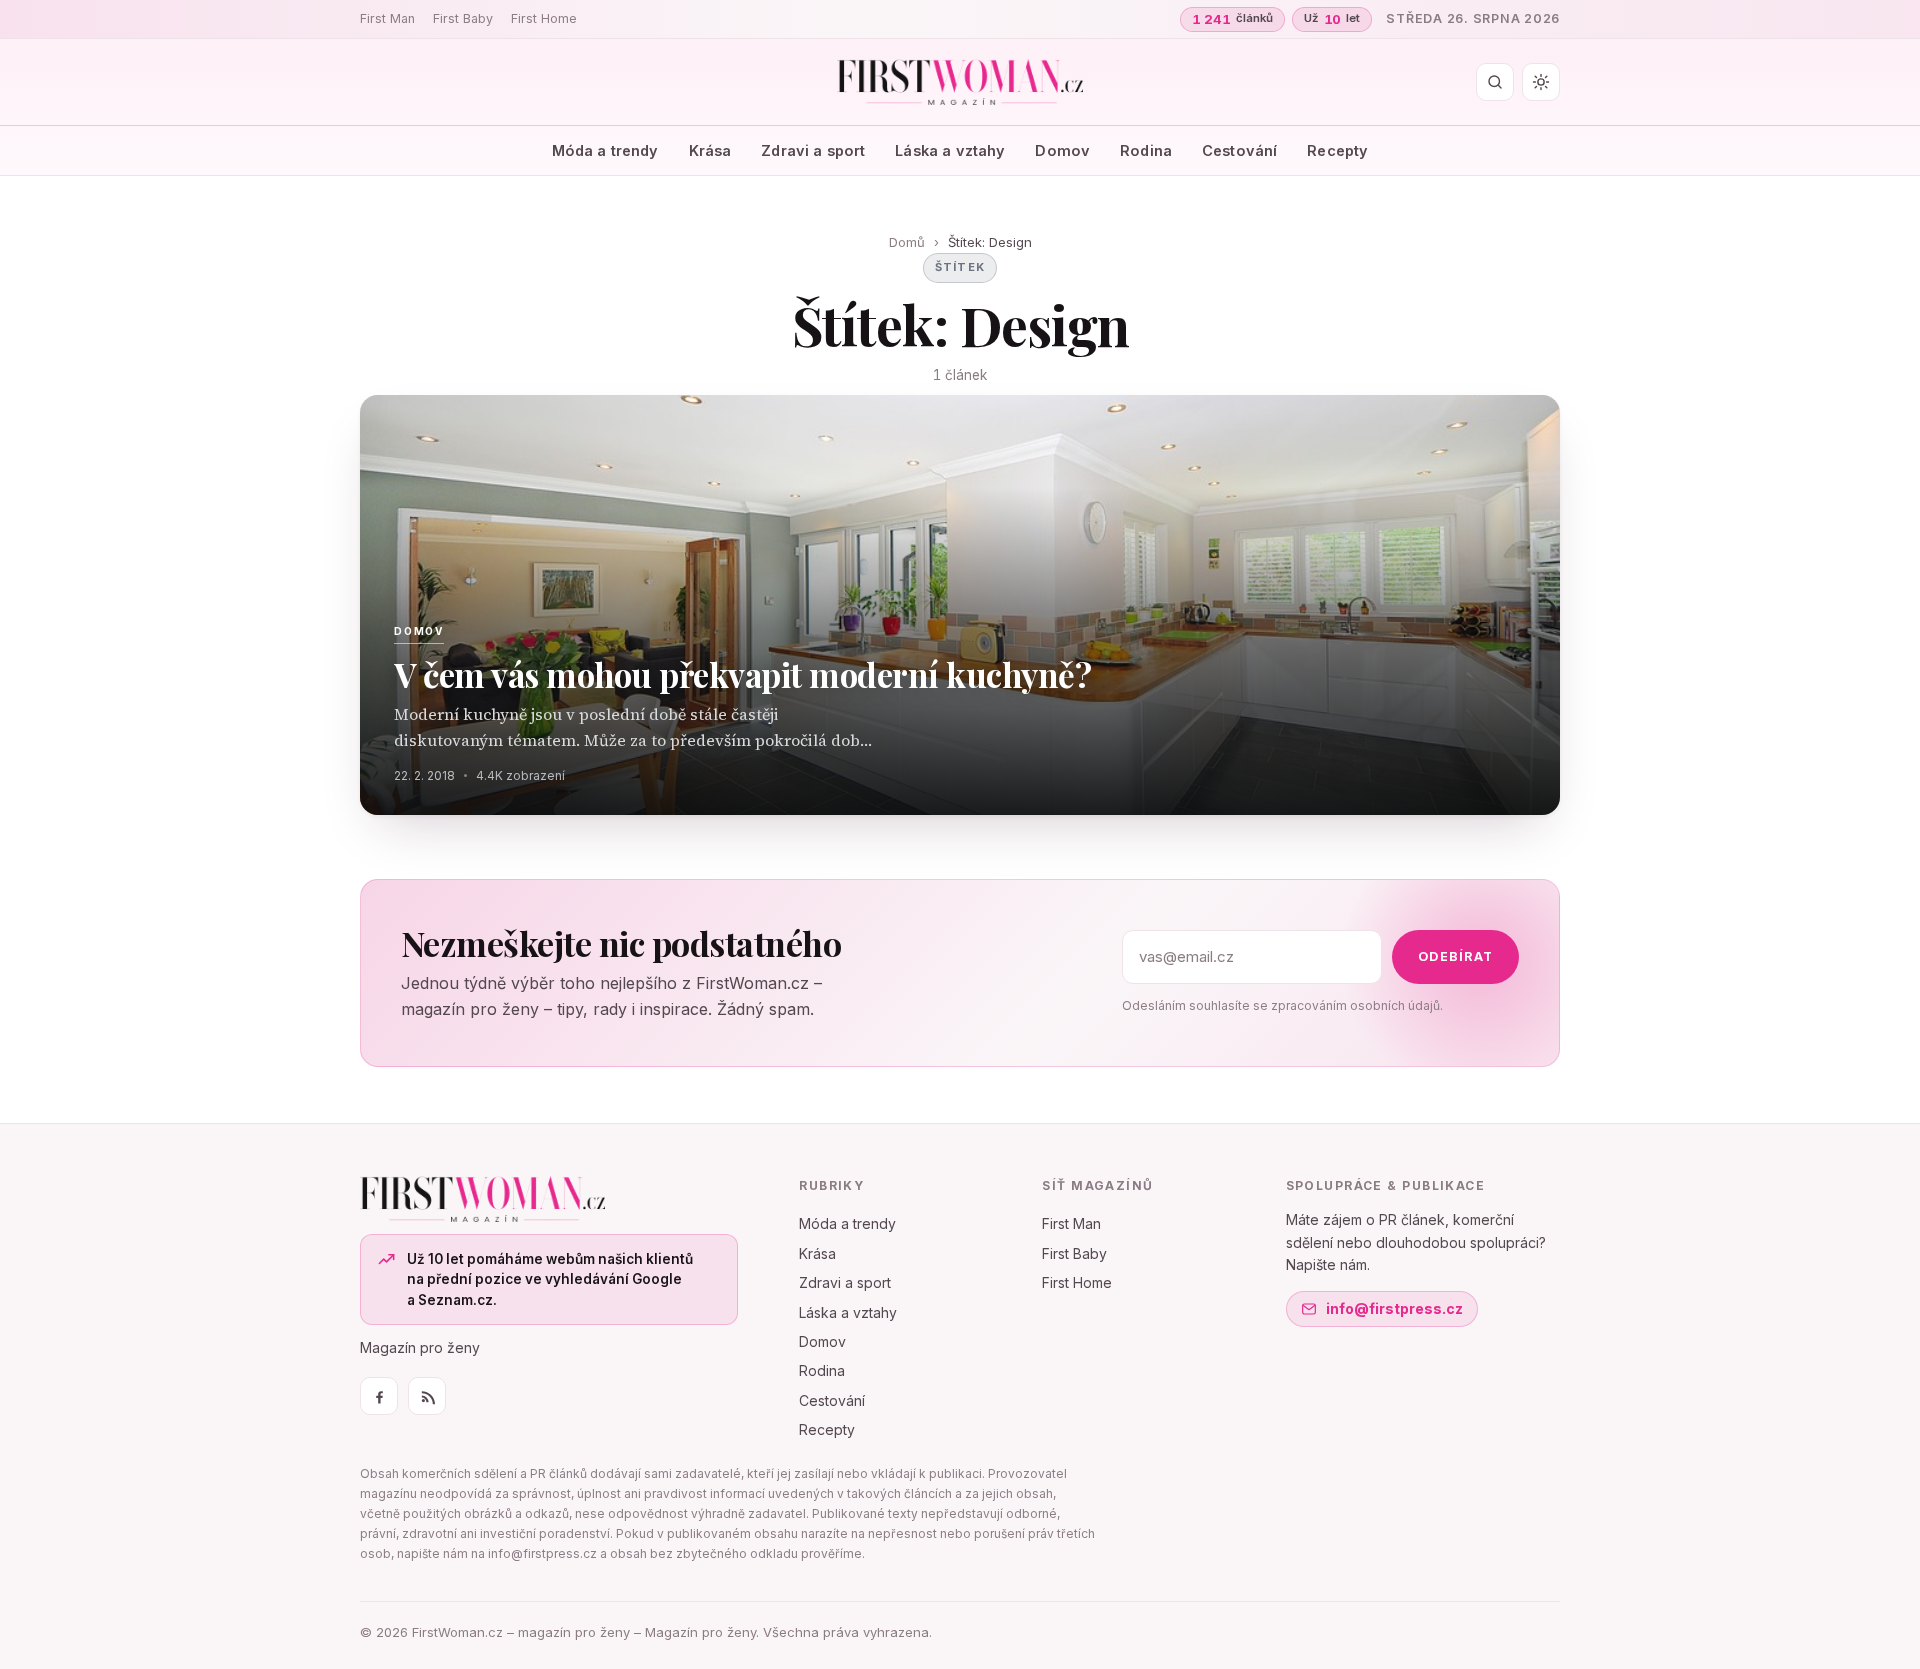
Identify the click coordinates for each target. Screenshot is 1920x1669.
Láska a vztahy (950, 150)
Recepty (1337, 150)
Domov (1062, 150)
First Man (387, 18)
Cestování (1239, 150)
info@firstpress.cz (1394, 1308)
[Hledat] (1495, 82)
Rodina (1146, 150)
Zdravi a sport (813, 150)
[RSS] (427, 1396)
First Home (544, 18)
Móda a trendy (605, 150)
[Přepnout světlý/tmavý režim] (1541, 82)
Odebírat (1455, 956)
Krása (710, 150)
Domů (907, 242)
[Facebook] (379, 1396)
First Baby (463, 18)
